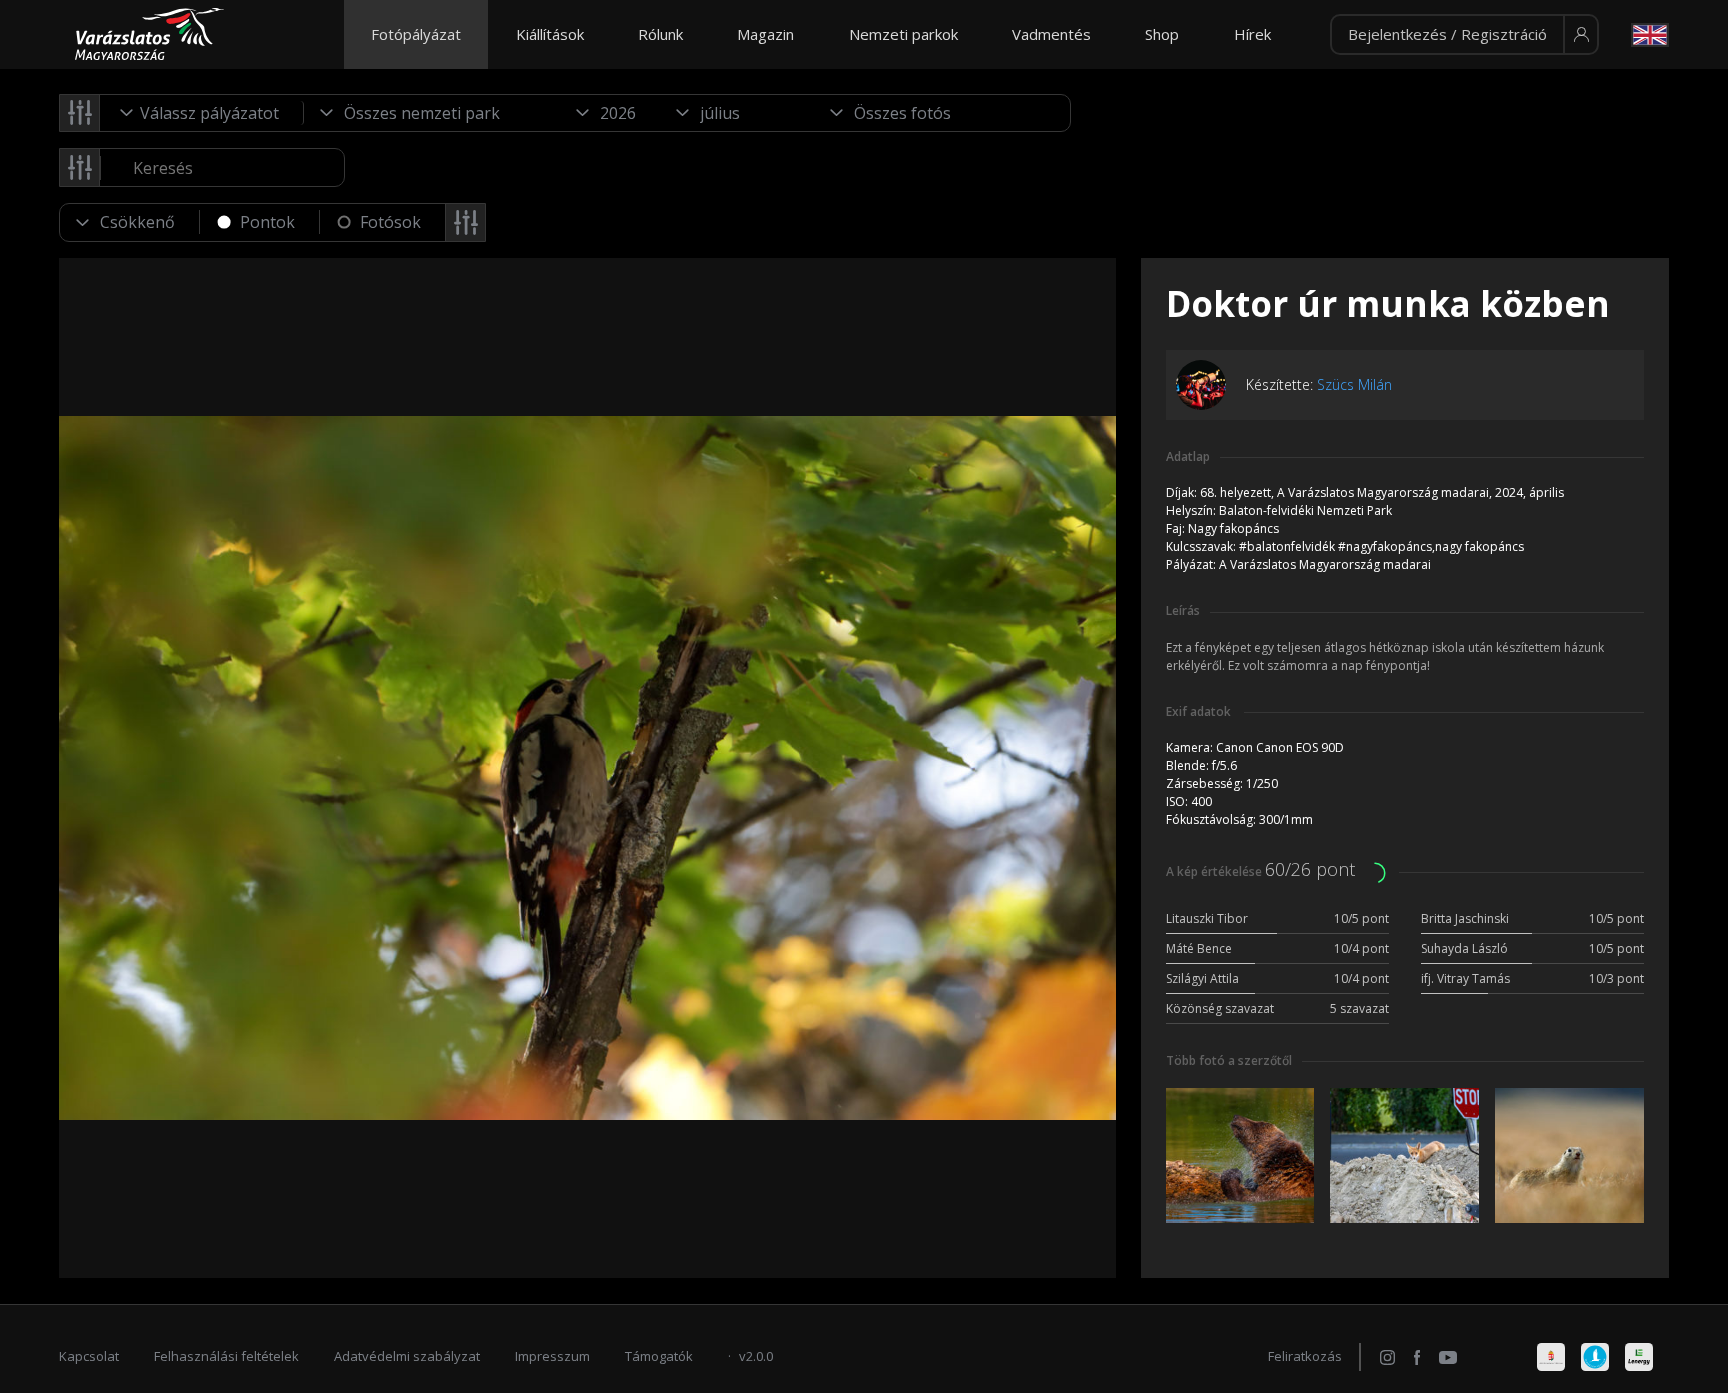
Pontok (267, 222)
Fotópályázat (416, 34)
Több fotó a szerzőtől (1229, 1060)
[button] (1464, 35)
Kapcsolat (89, 1356)
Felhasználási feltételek (226, 1356)
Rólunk (660, 34)
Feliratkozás (1305, 1356)
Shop (1162, 34)
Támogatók (659, 1356)
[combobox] (202, 113)
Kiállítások (550, 34)
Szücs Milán (1354, 384)
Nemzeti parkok (903, 34)
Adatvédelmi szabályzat (407, 1356)
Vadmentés (1051, 34)
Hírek (1252, 34)
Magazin (765, 34)
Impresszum (552, 1356)
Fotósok (390, 222)
